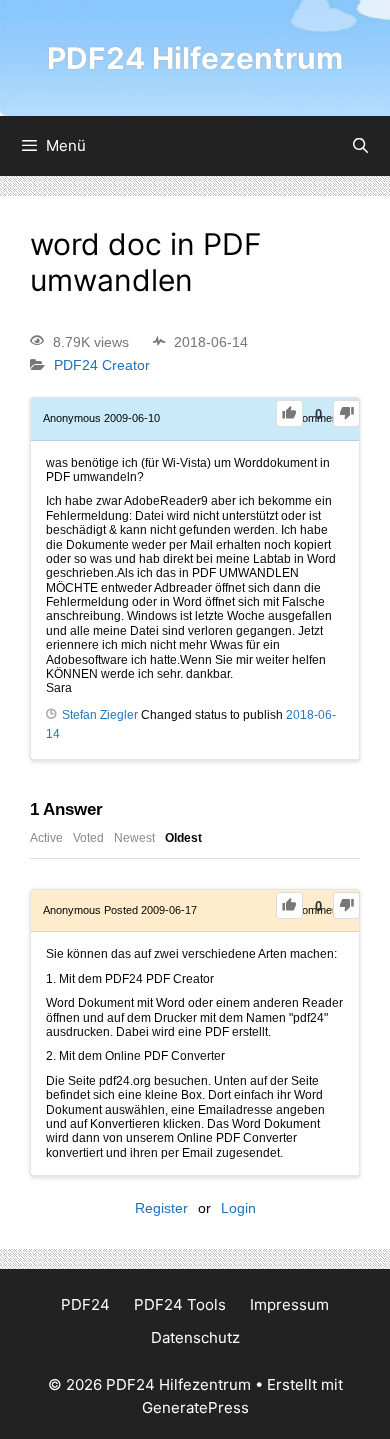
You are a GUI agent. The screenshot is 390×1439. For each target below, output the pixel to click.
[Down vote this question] (346, 413)
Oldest (183, 838)
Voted (88, 838)
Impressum (289, 1304)
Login (238, 1208)
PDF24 (85, 1304)
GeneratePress (195, 1407)
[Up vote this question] (289, 413)
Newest (134, 838)
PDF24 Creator (102, 366)
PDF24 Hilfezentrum (195, 58)
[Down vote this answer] (346, 905)
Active (46, 838)
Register (161, 1208)
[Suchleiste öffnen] (360, 146)
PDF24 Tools (180, 1304)
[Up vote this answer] (289, 905)
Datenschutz (195, 1337)
